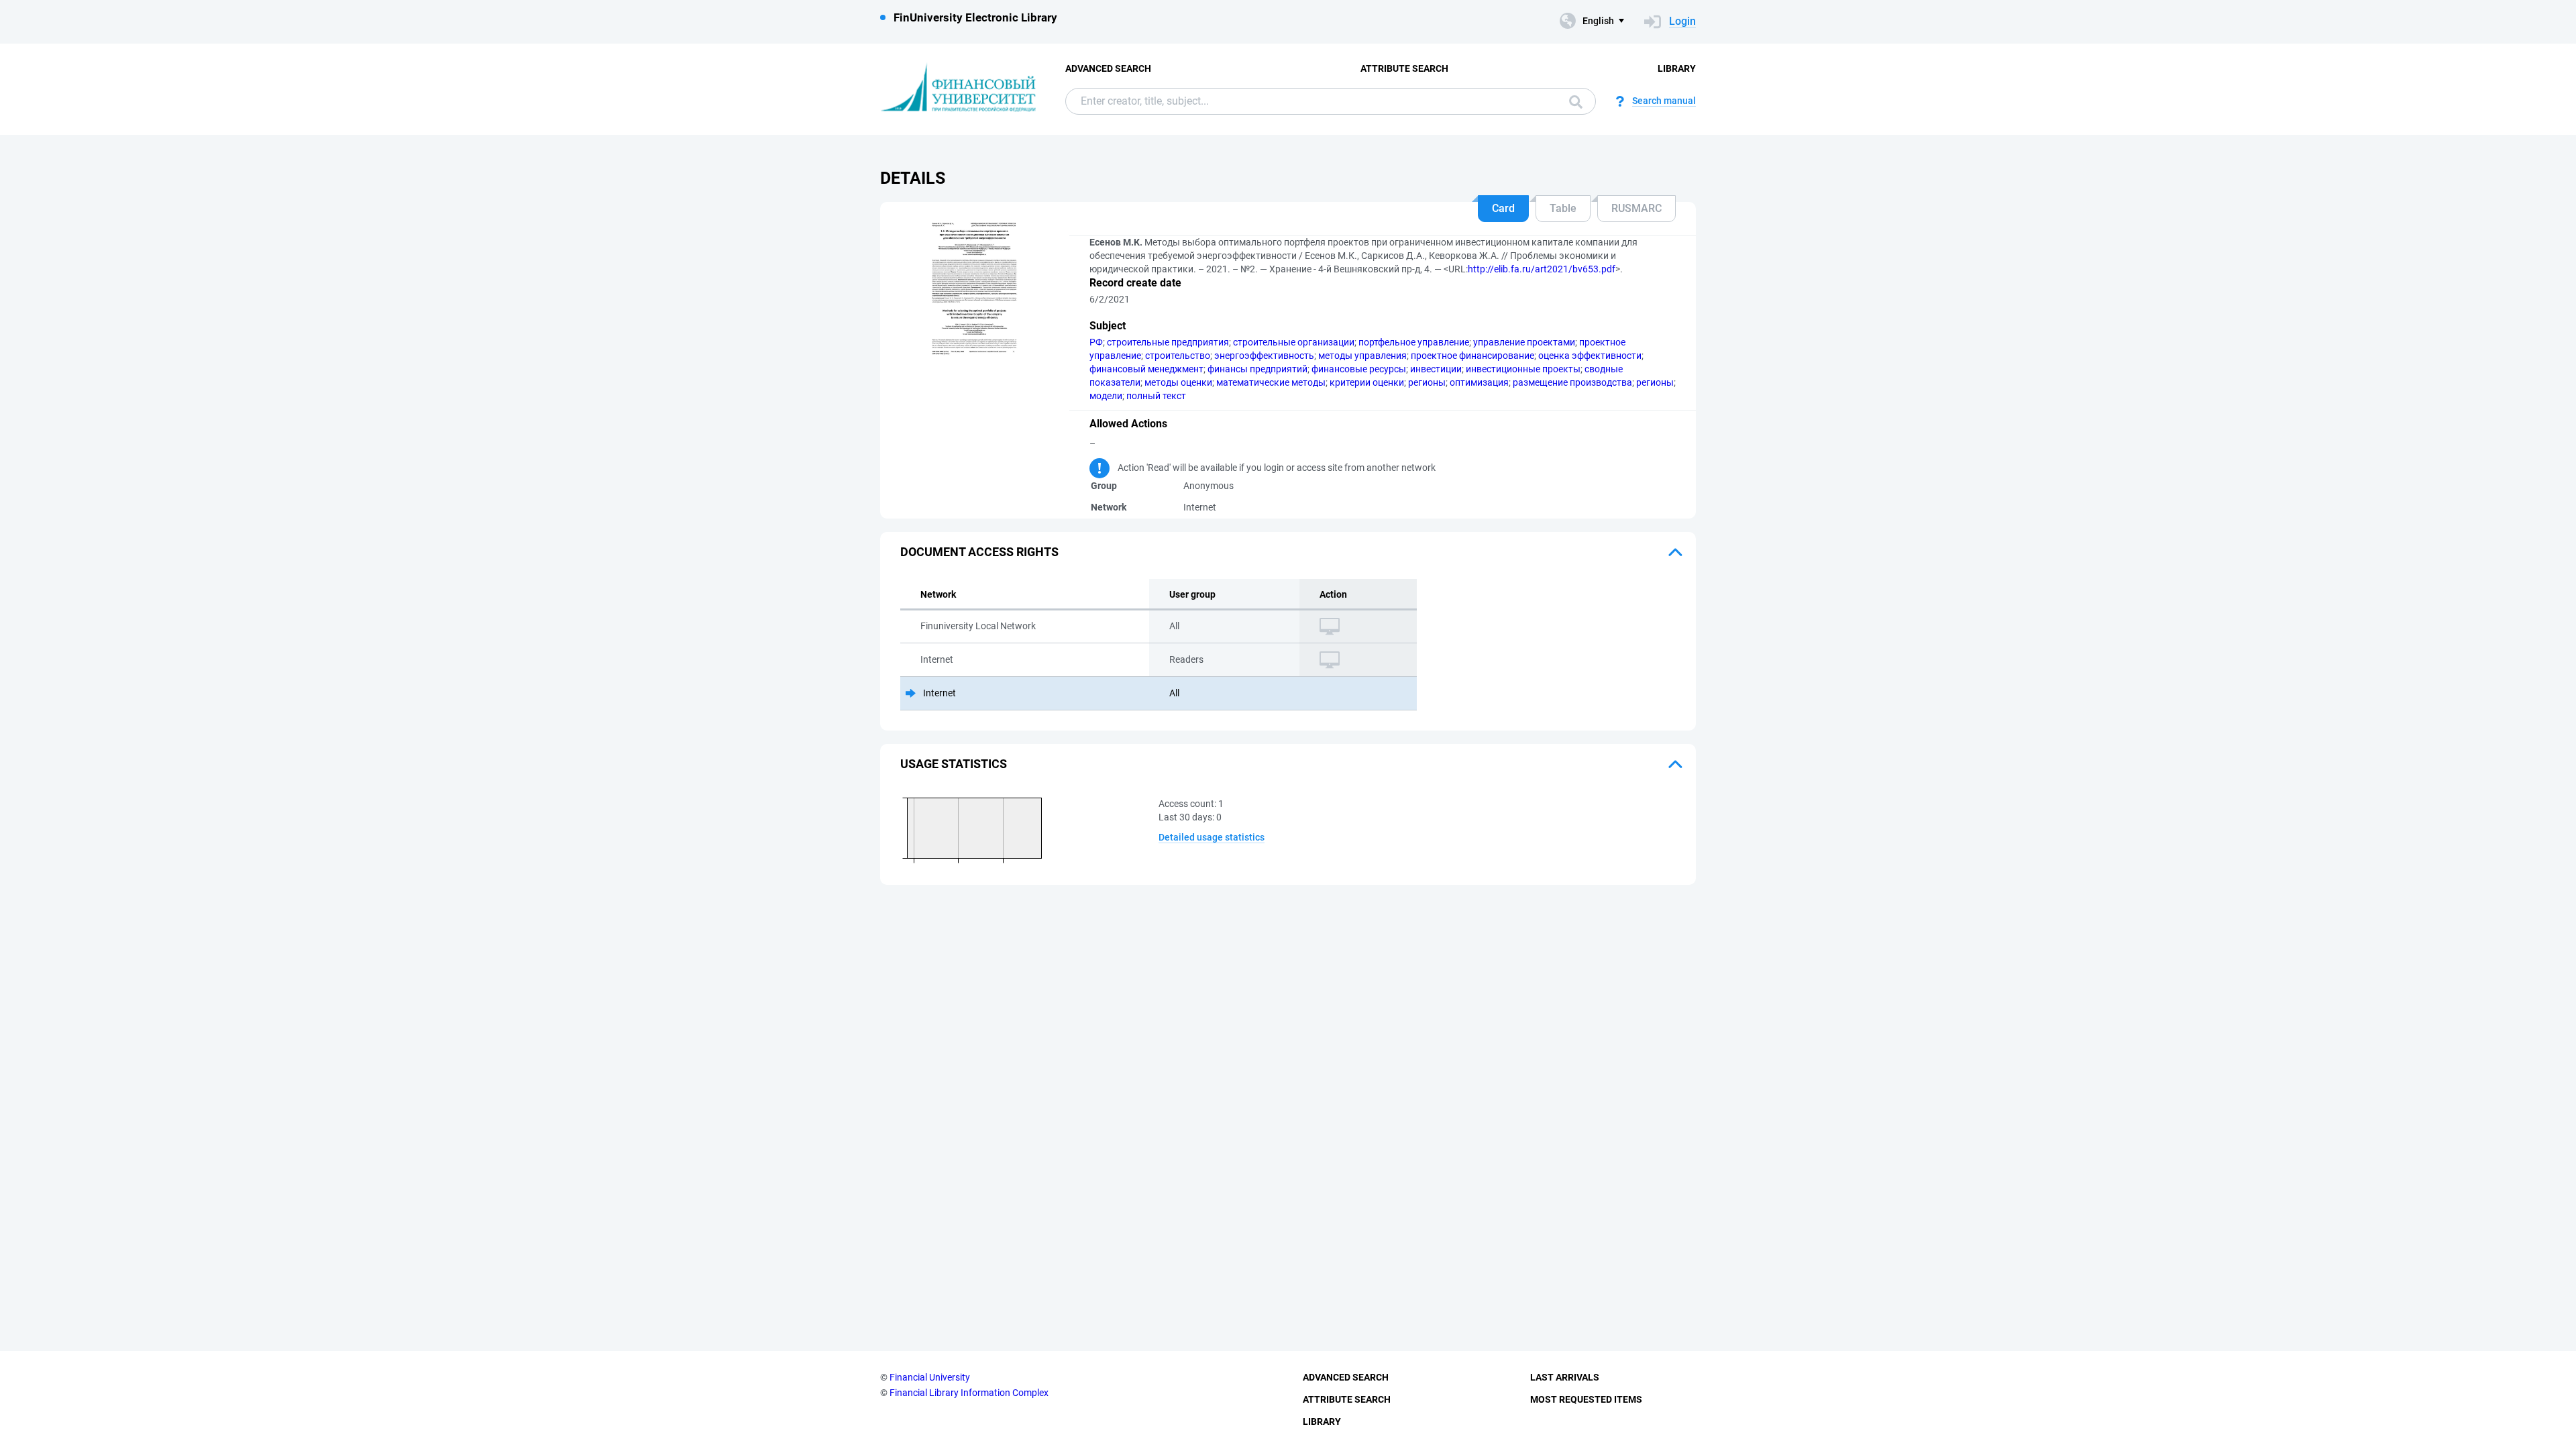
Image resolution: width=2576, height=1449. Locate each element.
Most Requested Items (1586, 1399)
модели (1106, 396)
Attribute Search (1404, 68)
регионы (1427, 382)
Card (1503, 208)
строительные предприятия (1168, 342)
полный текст (1156, 396)
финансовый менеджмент (1146, 369)
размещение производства (1572, 382)
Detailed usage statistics (1212, 837)
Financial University (930, 1377)
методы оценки (1178, 382)
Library (1677, 68)
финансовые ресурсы (1359, 369)
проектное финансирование (1472, 356)
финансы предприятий (1257, 369)
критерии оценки (1367, 382)
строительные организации (1294, 342)
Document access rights (979, 552)
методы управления (1362, 356)
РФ (1096, 342)
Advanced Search (1108, 68)
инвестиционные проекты (1523, 369)
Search (1572, 101)
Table (1563, 208)
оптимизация (1479, 382)
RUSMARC (1636, 208)
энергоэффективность (1264, 356)
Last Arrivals (1565, 1377)
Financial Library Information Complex (969, 1393)
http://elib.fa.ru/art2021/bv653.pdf (1542, 269)
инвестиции (1436, 369)
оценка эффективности (1590, 356)
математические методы (1271, 382)
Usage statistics (954, 764)
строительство (1178, 356)
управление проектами (1524, 342)
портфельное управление (1414, 342)
